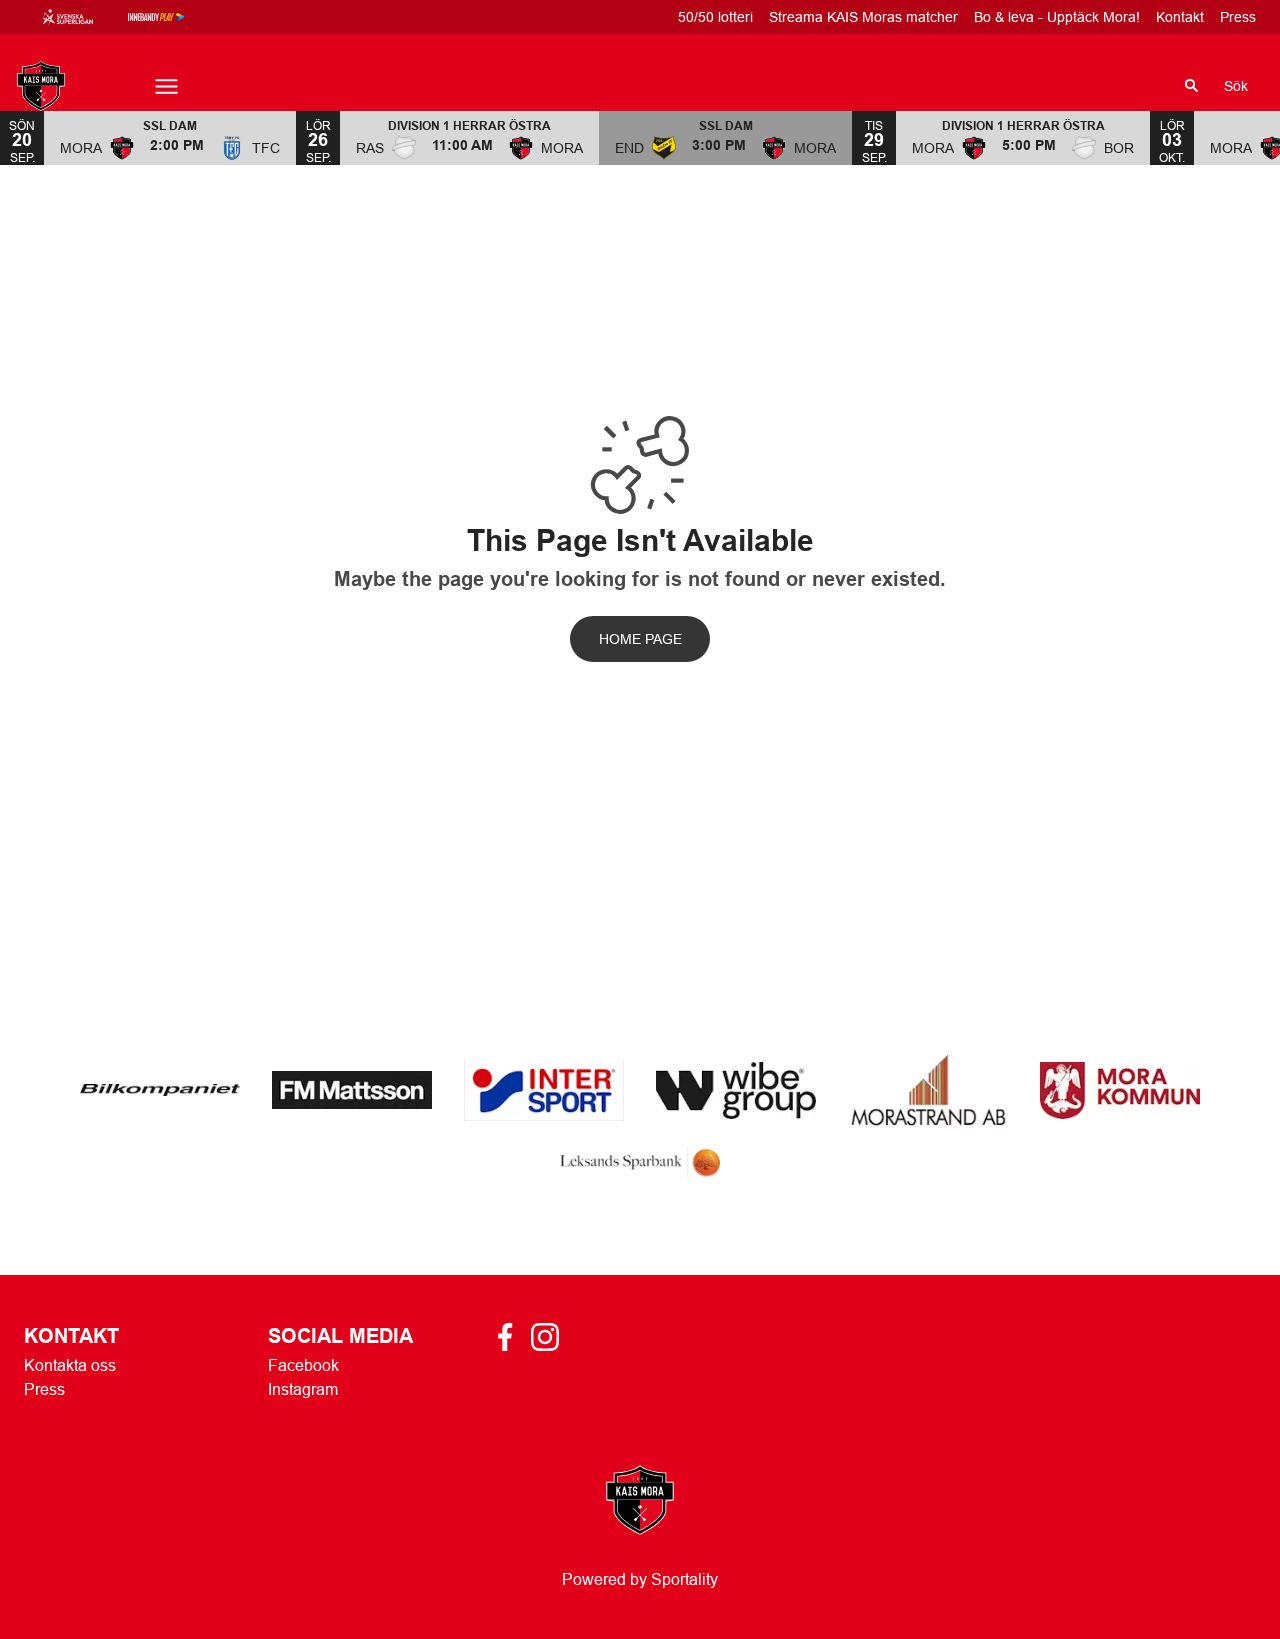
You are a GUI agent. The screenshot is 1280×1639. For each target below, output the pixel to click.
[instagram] (551, 1337)
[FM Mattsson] (352, 1090)
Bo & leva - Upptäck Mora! (1057, 17)
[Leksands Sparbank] (640, 1162)
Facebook (303, 1365)
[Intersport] (544, 1090)
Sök (1236, 86)
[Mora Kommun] (1120, 1090)
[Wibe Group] (736, 1090)
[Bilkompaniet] (160, 1090)
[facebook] (511, 1337)
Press (1238, 17)
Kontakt (1180, 17)
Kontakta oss (70, 1365)
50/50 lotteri (715, 17)
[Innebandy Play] (172, 17)
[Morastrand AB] (928, 1090)
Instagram (303, 1389)
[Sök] (1192, 86)
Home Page (640, 639)
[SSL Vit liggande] (84, 17)
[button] (170, 137)
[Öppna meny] (166, 86)
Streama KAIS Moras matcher (863, 17)
